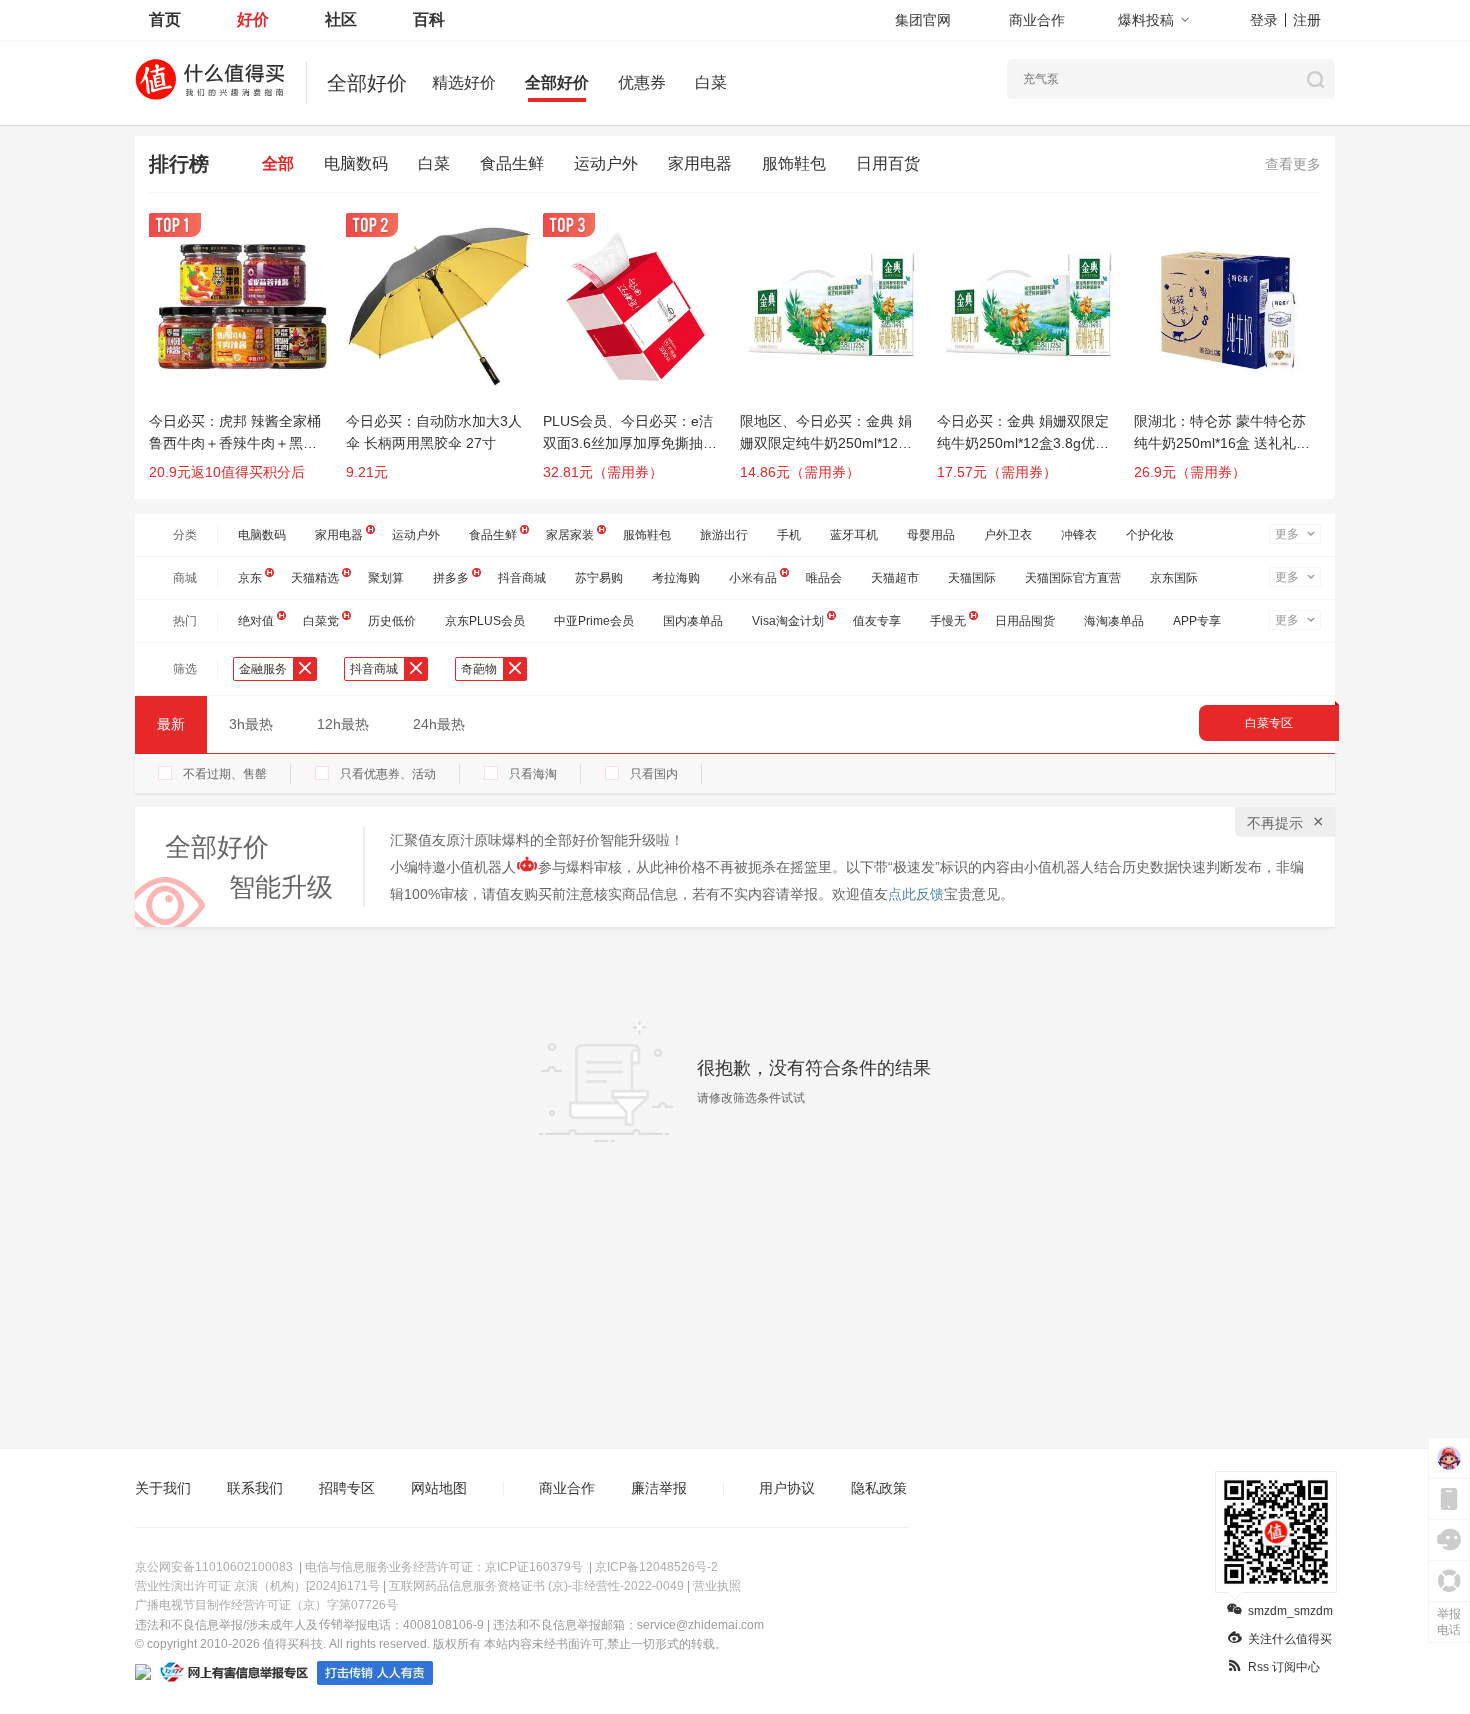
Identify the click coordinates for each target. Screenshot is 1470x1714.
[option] (247, 356)
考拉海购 (676, 578)
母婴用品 (931, 535)
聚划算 (386, 578)
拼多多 (451, 578)
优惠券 (642, 82)
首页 (165, 19)
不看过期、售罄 (225, 774)
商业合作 (1037, 20)
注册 (1307, 20)
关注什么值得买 (1290, 1639)
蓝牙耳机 (854, 535)
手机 (789, 535)
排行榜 (179, 164)
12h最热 (343, 724)
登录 (1264, 20)
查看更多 (1293, 164)
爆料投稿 (1146, 20)
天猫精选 (315, 578)
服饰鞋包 (794, 163)
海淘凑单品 (1114, 621)
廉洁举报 (659, 1488)
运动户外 (606, 163)
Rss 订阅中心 (1284, 1667)
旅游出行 (724, 535)
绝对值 (256, 621)
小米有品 (753, 578)
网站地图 (439, 1488)
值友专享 (877, 621)
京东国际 (1174, 578)
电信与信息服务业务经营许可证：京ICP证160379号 (444, 1567)
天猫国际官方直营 (1073, 578)
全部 (278, 163)
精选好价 (464, 82)
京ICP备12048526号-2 (656, 1567)
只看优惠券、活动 (388, 774)
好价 (253, 19)
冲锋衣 (1079, 535)
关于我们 (163, 1488)
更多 (1287, 534)
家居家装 (570, 535)
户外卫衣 (1008, 535)
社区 (341, 19)
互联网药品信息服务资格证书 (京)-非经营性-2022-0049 (536, 1586)
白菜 (711, 82)
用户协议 (787, 1488)
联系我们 (255, 1488)
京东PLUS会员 (485, 621)
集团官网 (923, 20)
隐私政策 (879, 1488)
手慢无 (948, 621)
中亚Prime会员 (594, 621)
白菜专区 (1269, 723)
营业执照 (717, 1586)
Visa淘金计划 (788, 621)
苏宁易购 (599, 578)
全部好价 (557, 82)
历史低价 (392, 621)
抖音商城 (522, 578)
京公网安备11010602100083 (214, 1567)
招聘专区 (347, 1488)
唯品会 (824, 578)
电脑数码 (356, 163)
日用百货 (888, 163)
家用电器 (700, 163)
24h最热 (439, 724)
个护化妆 (1150, 535)
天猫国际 (972, 578)
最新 (171, 724)
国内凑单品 (693, 621)
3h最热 (251, 724)
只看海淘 (533, 774)
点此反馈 (916, 894)
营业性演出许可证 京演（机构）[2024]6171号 (257, 1586)
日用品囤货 (1025, 621)
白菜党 (321, 621)
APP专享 (1197, 621)
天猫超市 (895, 578)
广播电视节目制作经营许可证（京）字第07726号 (266, 1605)
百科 (429, 19)
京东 (250, 578)
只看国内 (654, 774)
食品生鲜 (512, 163)
